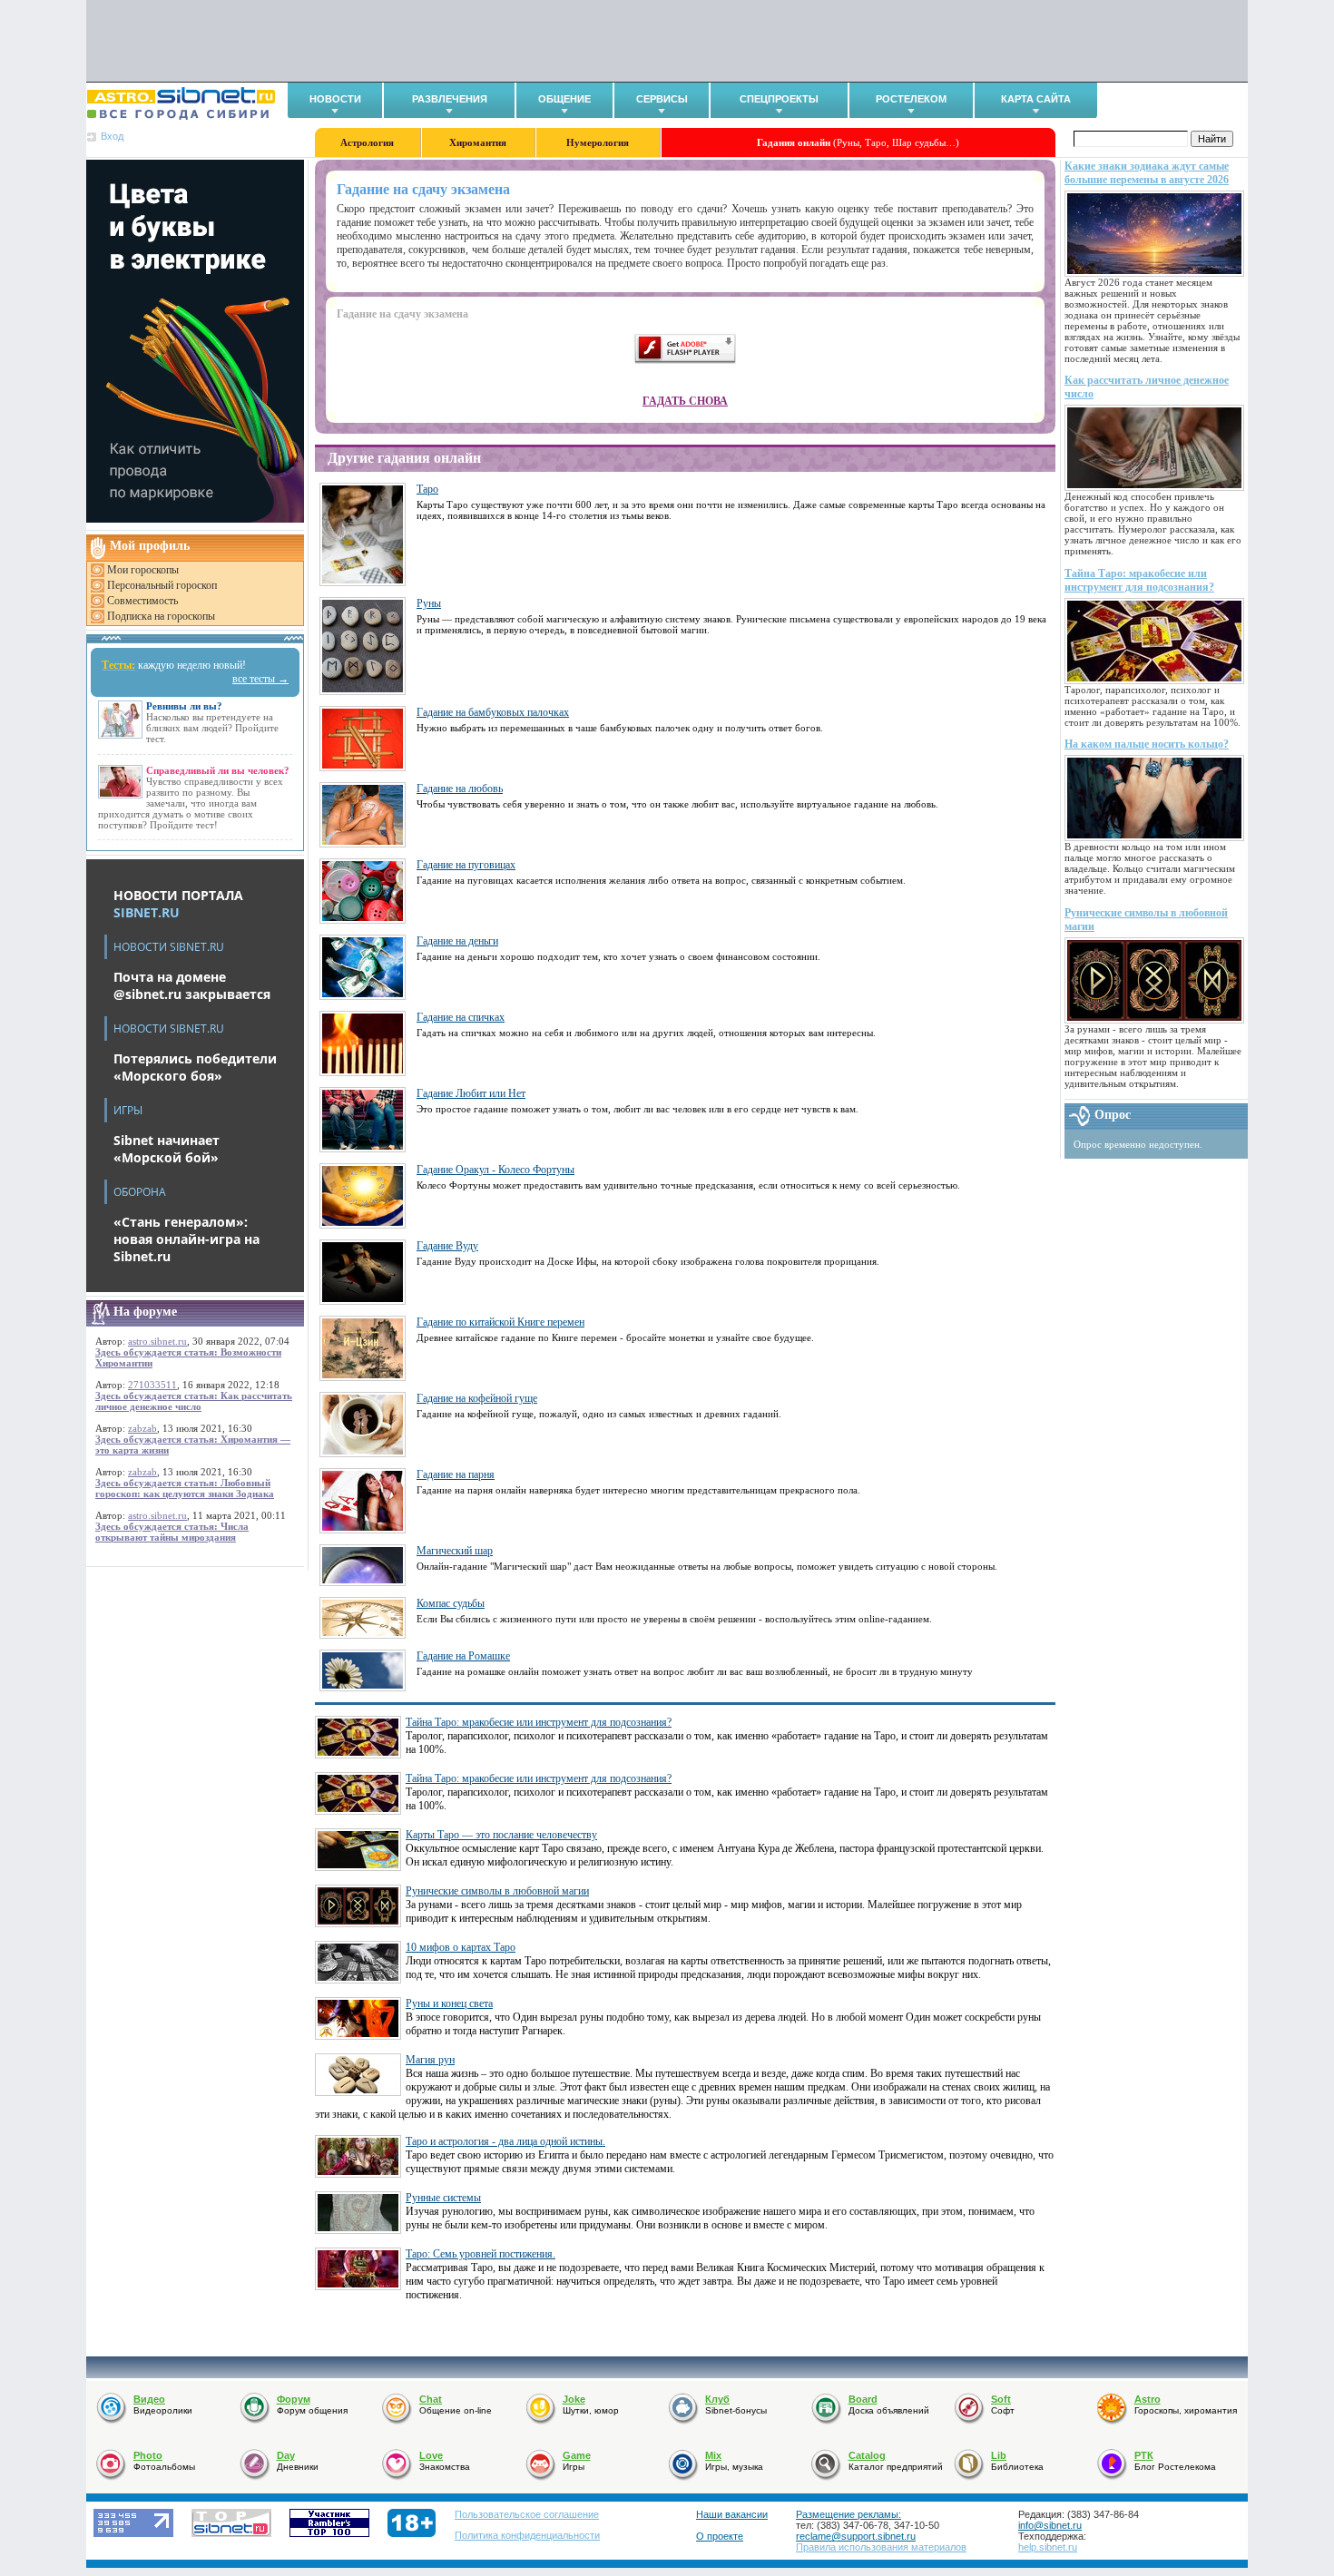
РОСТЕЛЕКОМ (911, 99)
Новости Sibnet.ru (169, 947)
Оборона (140, 1192)
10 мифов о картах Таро (461, 1947)
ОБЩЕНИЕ (564, 99)
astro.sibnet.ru (157, 1341)
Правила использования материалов (881, 2547)
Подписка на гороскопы (161, 616)
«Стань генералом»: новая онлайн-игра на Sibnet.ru (186, 1239)
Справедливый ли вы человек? (218, 770)
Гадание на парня (456, 1474)
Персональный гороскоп (162, 585)
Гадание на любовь (460, 788)
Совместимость (142, 601)
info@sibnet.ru (1050, 2525)
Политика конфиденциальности (527, 2535)
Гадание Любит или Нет (471, 1093)
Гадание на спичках (461, 1017)
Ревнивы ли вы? (184, 706)
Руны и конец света (449, 2003)
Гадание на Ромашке (463, 1656)
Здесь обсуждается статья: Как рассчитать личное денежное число (194, 1401)
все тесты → (260, 679)
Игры (128, 1110)
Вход (112, 136)
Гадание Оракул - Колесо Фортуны (495, 1170)
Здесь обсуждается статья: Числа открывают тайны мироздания (172, 1532)
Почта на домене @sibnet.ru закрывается (192, 985)
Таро (427, 489)
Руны (429, 603)
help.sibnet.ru (1048, 2547)
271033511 (152, 1385)
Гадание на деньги (457, 941)
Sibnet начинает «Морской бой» (167, 1149)
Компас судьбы (451, 1603)
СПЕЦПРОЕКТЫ (779, 99)
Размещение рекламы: (848, 2514)
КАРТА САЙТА (1036, 99)
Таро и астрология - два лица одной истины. (505, 2141)
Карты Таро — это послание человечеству (501, 1835)
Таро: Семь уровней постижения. (481, 2254)
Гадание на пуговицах (466, 865)
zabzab (142, 1428)
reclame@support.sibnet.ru (856, 2536)
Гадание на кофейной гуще (477, 1398)
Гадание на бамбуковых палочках (493, 712)
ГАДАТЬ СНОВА (685, 401)
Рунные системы (443, 2198)
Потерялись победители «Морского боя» (195, 1067)
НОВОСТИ (335, 99)
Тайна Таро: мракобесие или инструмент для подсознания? (1139, 580)
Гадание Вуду (447, 1246)
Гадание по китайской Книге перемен (500, 1322)
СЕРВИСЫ (662, 99)
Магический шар (455, 1551)
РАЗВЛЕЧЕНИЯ (450, 99)
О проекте (720, 2536)
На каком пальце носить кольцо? (1147, 744)
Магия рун (430, 2060)
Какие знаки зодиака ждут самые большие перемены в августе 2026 (1147, 173)
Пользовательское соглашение (527, 2514)
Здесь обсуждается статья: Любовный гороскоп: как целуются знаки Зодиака (185, 1488)
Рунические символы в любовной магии (497, 1891)
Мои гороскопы (143, 570)
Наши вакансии (732, 2514)
